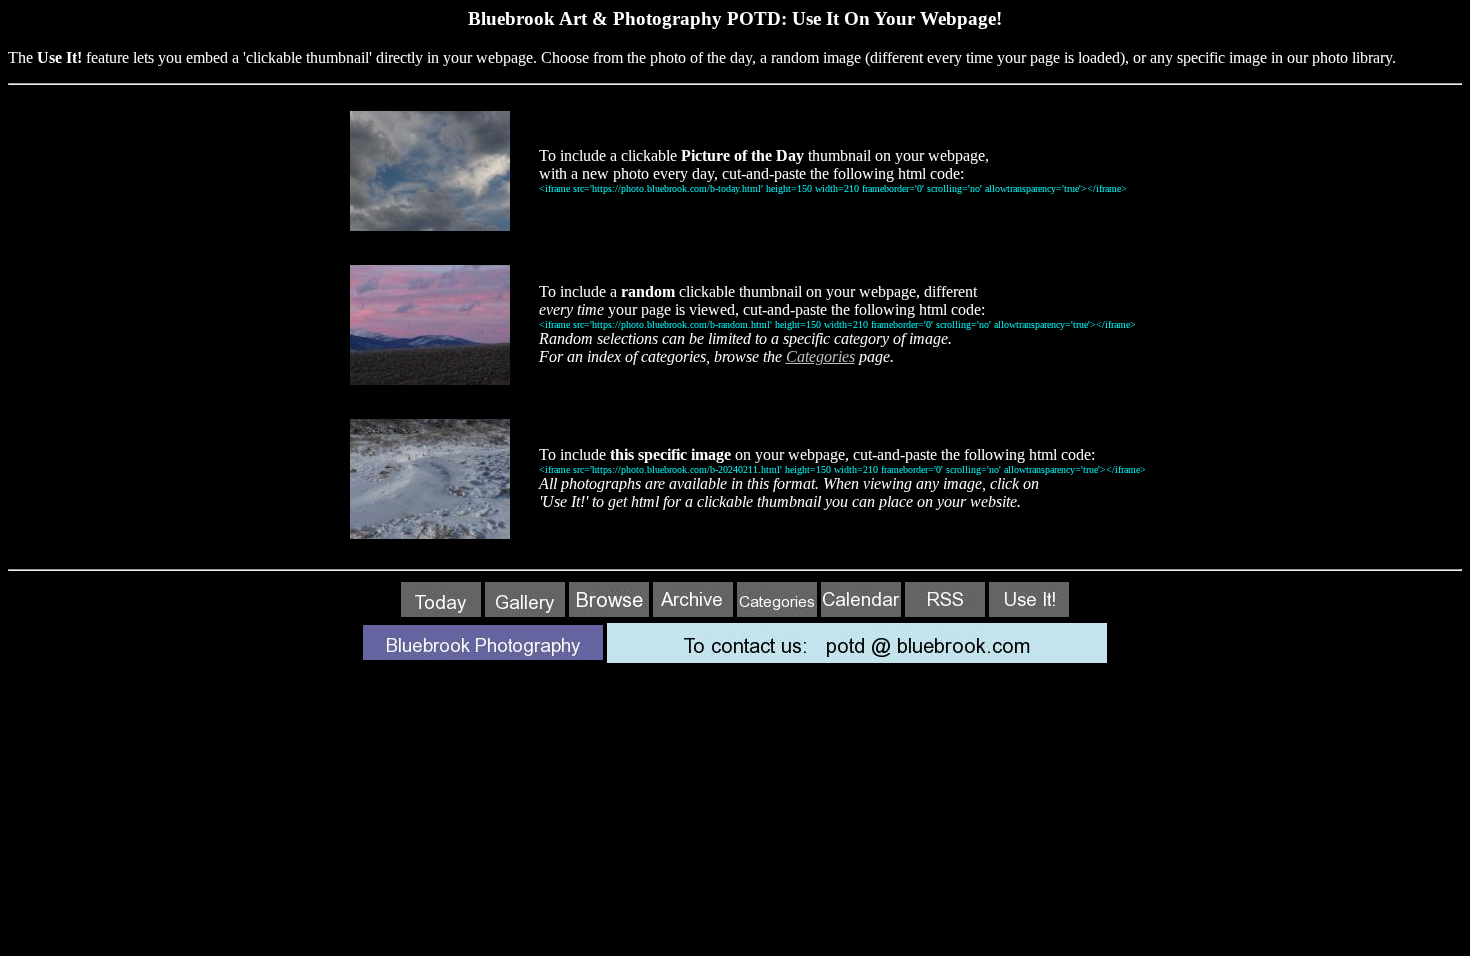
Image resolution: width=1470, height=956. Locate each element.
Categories (820, 356)
